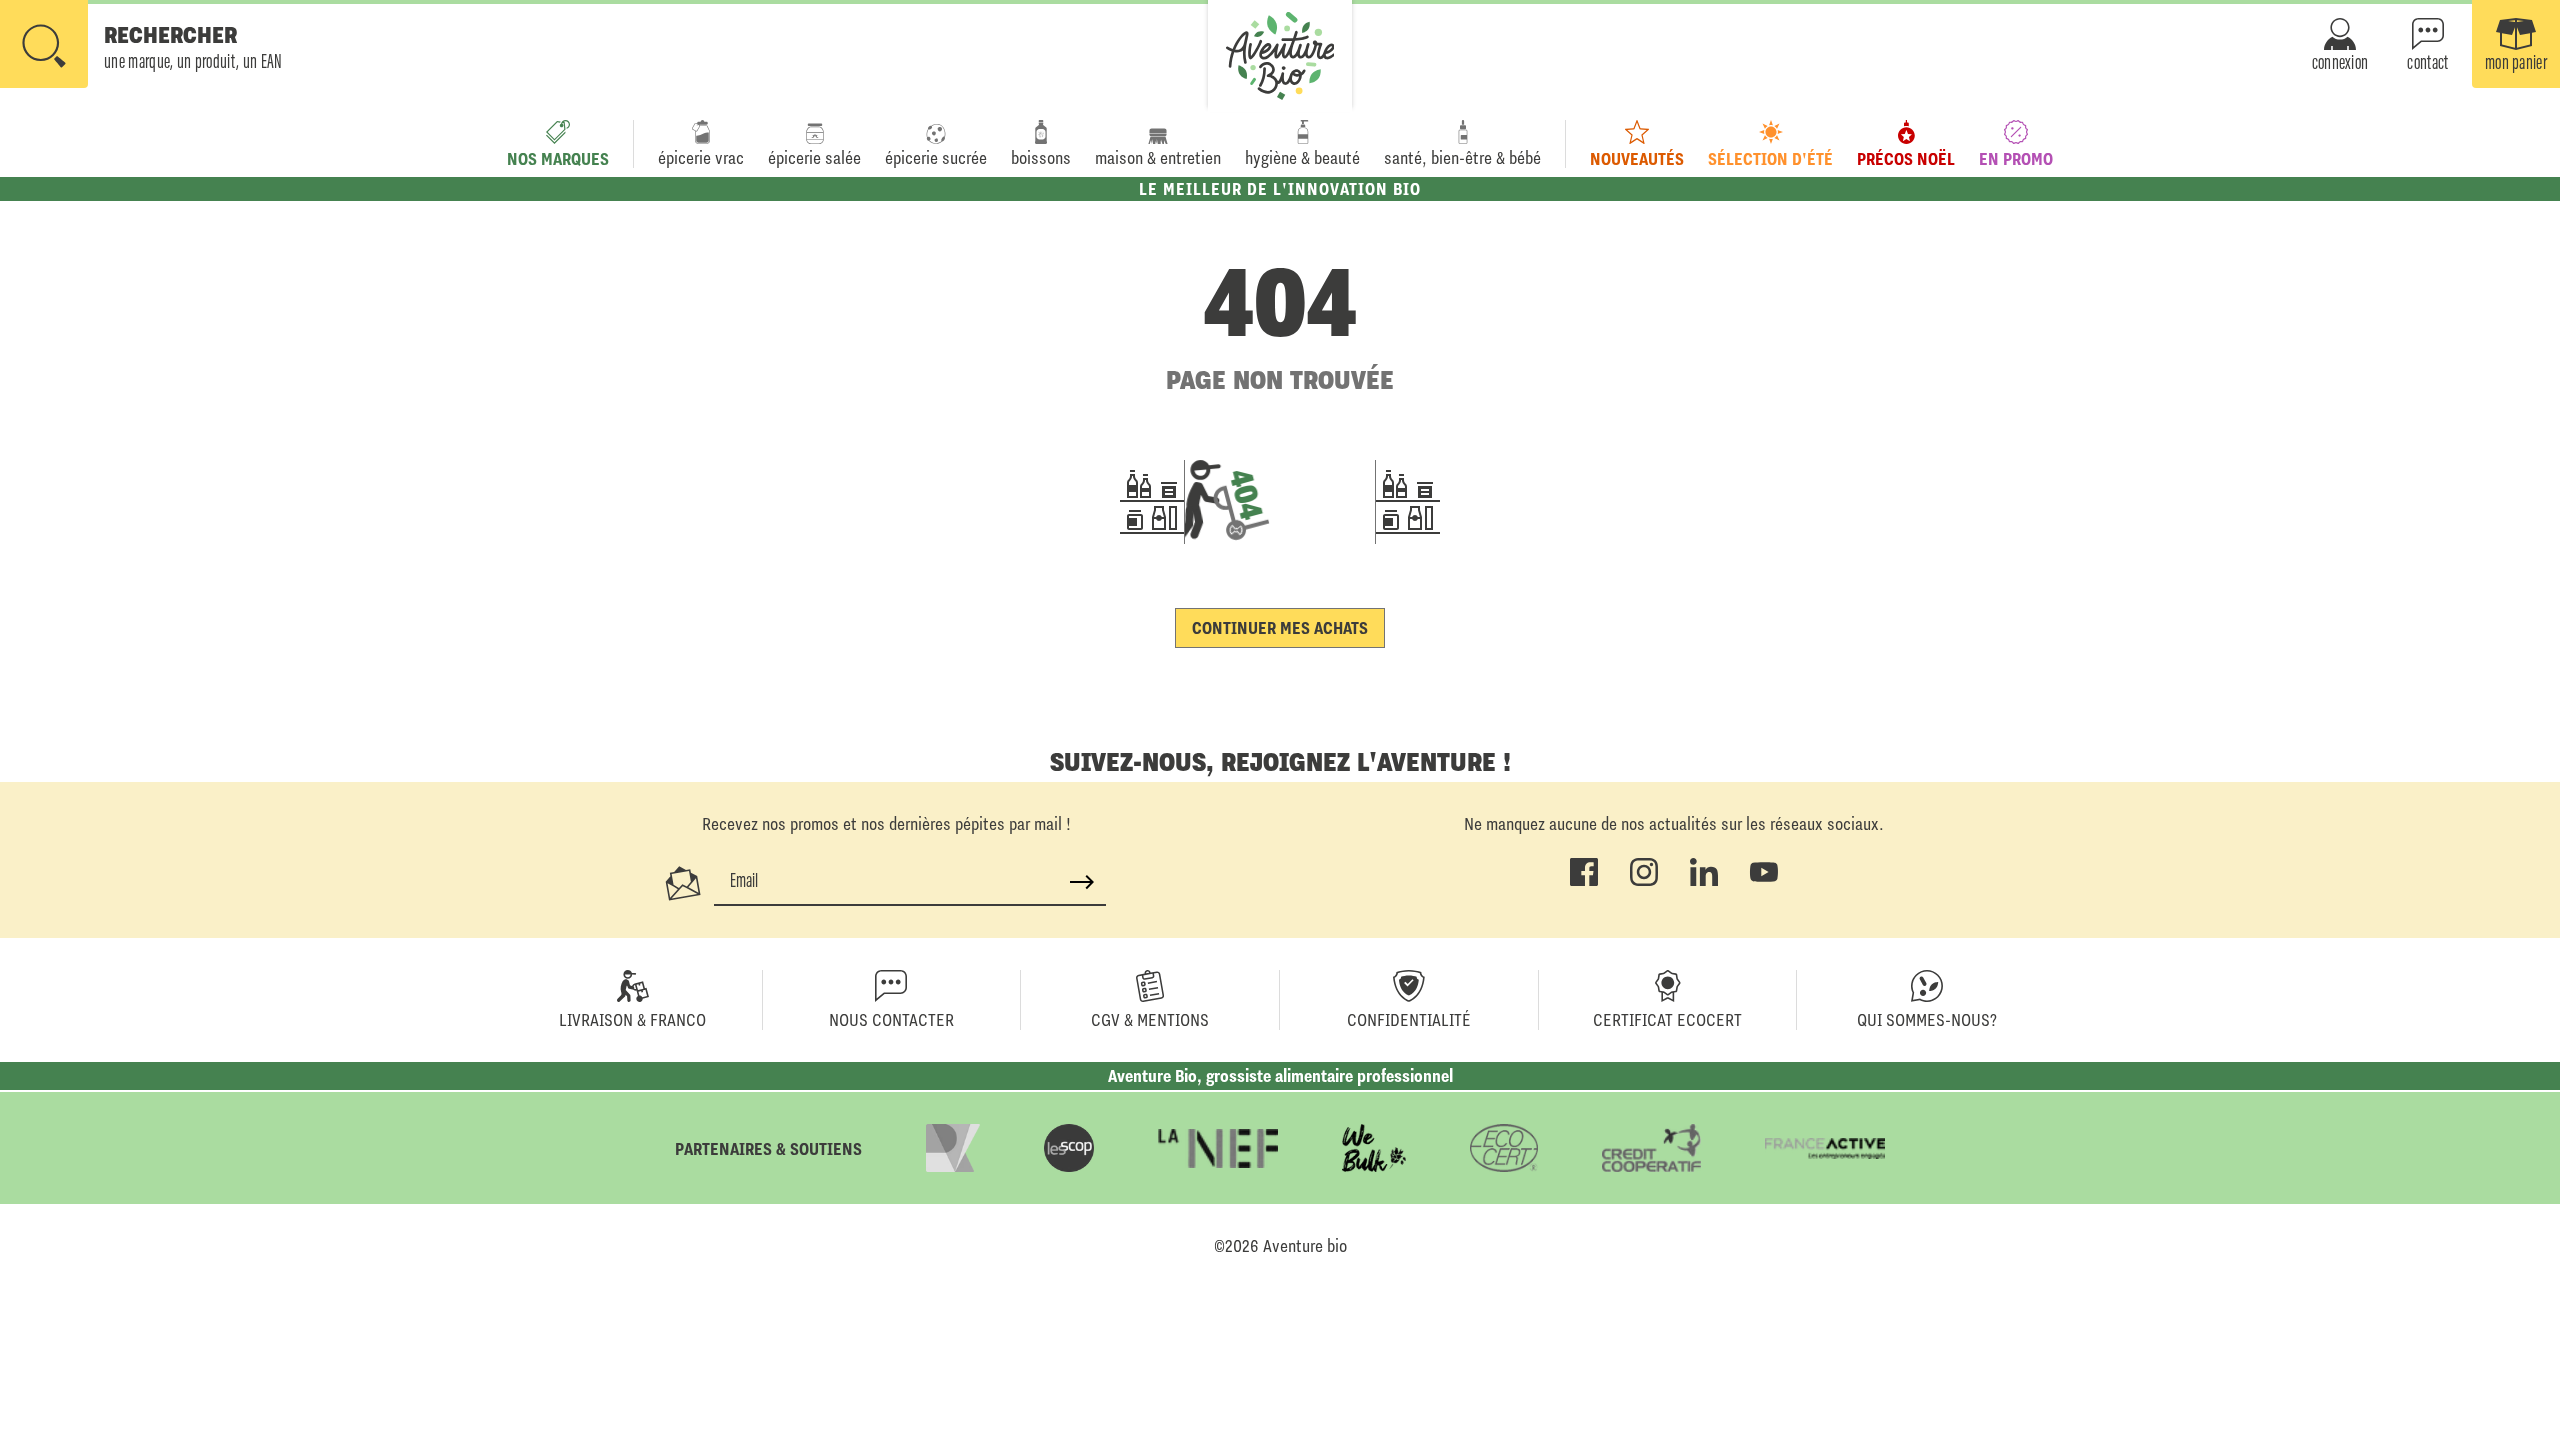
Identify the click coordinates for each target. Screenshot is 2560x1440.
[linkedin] (1704, 882)
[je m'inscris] (1082, 882)
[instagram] (1644, 882)
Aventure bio (1305, 1246)
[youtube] (1764, 882)
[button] (141, 46)
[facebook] (1584, 882)
